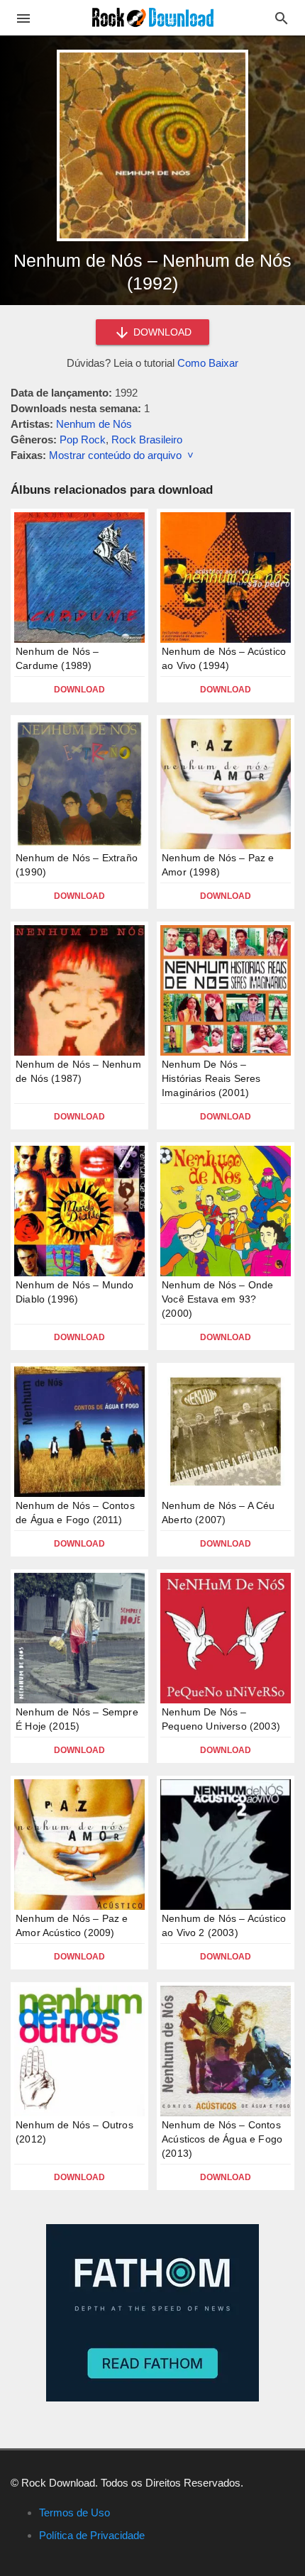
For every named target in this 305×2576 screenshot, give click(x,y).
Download (79, 690)
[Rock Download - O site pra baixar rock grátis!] (153, 17)
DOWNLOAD (161, 332)
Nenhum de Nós (94, 424)
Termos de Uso (74, 2513)
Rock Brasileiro (147, 440)
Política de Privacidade (92, 2535)
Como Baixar (208, 363)
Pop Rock (83, 440)
